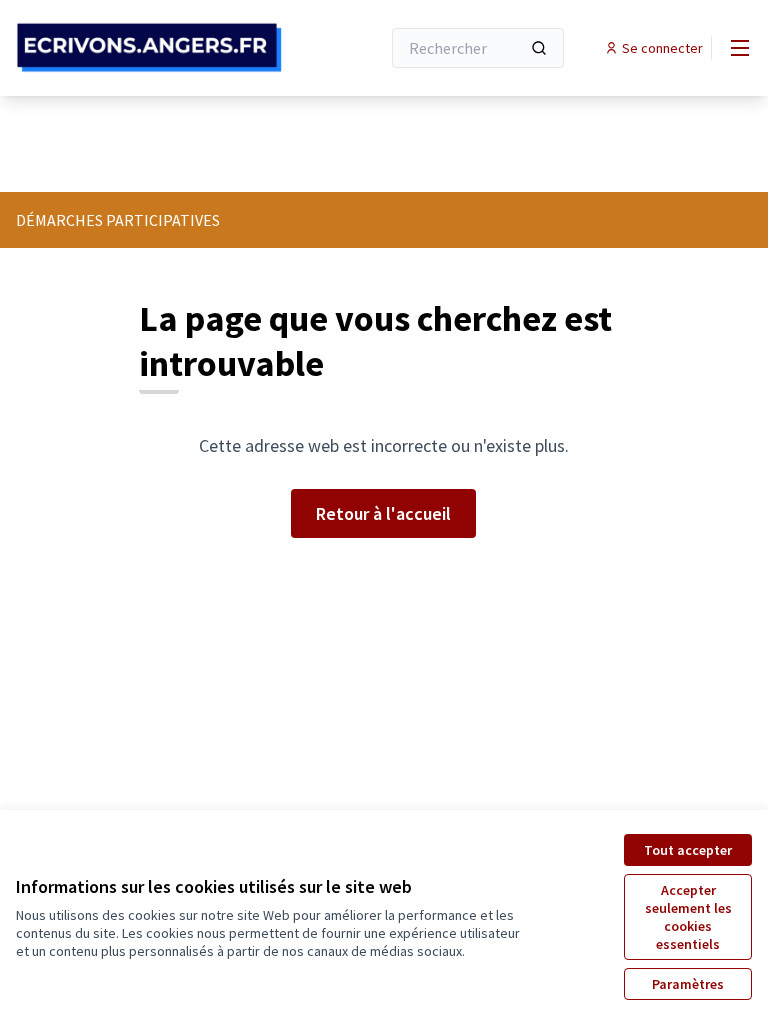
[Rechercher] (539, 48)
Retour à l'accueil (383, 513)
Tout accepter (688, 850)
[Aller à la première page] (149, 47)
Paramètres (688, 984)
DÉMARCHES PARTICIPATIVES (118, 220)
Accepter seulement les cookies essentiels (688, 917)
